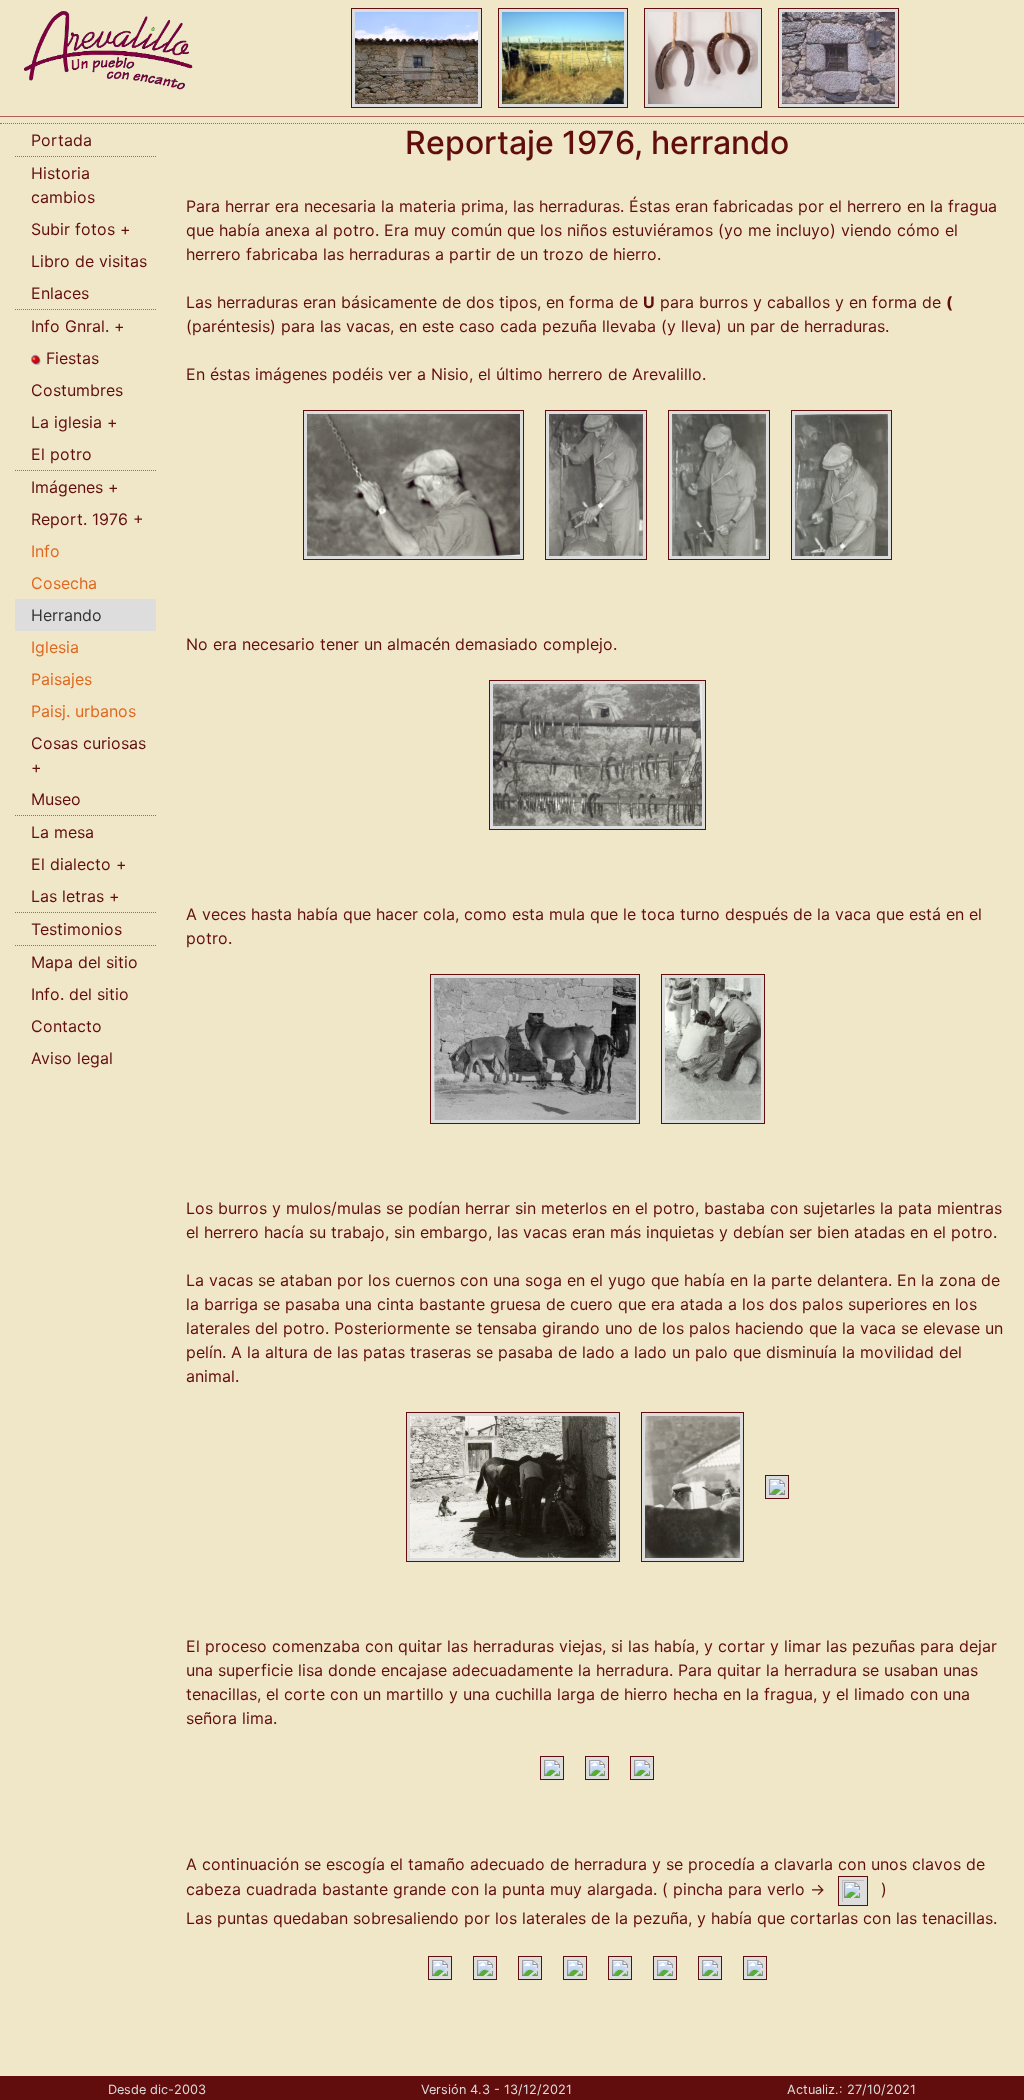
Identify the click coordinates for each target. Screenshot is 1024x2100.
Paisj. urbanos (83, 711)
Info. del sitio (80, 994)
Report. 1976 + (87, 519)
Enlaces (60, 293)
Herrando (66, 615)
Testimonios (76, 929)
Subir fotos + (81, 229)
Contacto (66, 1026)
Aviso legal (72, 1058)
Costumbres (77, 390)
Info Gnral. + (78, 326)
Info (45, 551)
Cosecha (64, 583)
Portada (61, 140)
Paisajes (61, 679)
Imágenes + (75, 487)
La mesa (62, 832)
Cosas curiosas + (88, 755)
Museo (56, 799)
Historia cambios (63, 185)
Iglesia (55, 647)
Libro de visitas (89, 261)
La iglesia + (74, 422)
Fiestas (70, 358)
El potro (61, 454)
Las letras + (75, 896)
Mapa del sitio (84, 962)
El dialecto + (79, 864)
